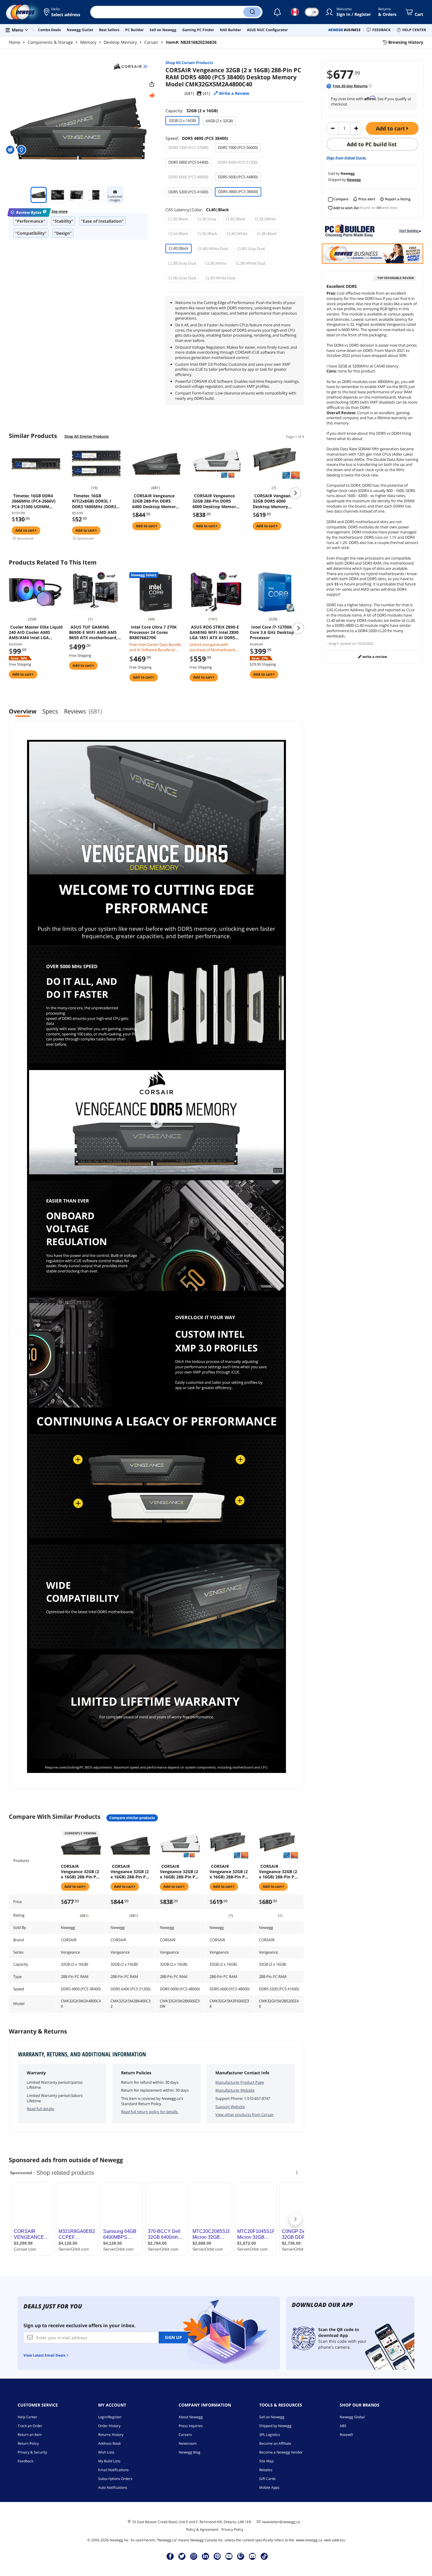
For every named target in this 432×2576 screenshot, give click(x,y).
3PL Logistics (270, 2435)
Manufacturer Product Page (240, 2082)
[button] (62, 12)
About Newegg (191, 2417)
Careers (185, 2435)
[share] (152, 84)
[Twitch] (241, 2556)
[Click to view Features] (22, 150)
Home (15, 42)
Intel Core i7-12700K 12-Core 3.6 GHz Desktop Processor (274, 632)
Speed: (197, 138)
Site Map (266, 2461)
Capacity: (192, 111)
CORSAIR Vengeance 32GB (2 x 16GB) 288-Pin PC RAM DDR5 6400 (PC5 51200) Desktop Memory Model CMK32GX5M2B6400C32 (130, 1872)
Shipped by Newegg (275, 2426)
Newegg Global (352, 2417)
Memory (88, 42)
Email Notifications (113, 2470)
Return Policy (28, 2443)
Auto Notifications (113, 2487)
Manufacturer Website (235, 2090)
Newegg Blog (190, 2452)
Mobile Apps (269, 2487)
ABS (343, 2426)
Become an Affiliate (275, 2443)
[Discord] (253, 2556)
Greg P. (334, 643)
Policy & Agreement (202, 2529)
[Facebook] (170, 2556)
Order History (109, 2426)
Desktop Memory (120, 42)
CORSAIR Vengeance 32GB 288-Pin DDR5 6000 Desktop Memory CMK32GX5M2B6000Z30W (216, 501)
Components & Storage (50, 42)
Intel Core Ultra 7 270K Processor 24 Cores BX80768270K (153, 632)
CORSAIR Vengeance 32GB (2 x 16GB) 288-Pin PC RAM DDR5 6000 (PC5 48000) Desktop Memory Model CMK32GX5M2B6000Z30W (180, 1872)
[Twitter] (182, 2556)
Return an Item (30, 2435)
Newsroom (188, 2443)
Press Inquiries (191, 2426)
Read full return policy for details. (150, 2112)
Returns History (111, 2435)
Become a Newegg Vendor (281, 2452)
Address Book (109, 2443)
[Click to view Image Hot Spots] (11, 150)
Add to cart (391, 128)
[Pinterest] (217, 2556)
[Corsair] (130, 66)
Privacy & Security (32, 2452)
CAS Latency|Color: (197, 210)
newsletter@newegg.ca (281, 2522)
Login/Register (110, 2417)
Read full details (40, 2109)
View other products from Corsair (245, 2115)
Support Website (230, 2107)
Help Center (27, 2417)
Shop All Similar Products (87, 436)
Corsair (151, 42)
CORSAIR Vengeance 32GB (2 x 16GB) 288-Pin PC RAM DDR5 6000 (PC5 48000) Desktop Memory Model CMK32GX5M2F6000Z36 (229, 1872)
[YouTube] (229, 2556)
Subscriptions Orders (115, 2479)
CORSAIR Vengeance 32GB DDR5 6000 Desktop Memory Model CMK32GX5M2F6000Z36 (276, 501)
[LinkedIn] (205, 2556)
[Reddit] (152, 95)
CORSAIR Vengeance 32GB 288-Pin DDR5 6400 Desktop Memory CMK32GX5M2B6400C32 (156, 501)
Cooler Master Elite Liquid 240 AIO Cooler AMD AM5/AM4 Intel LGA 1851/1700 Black (36, 632)
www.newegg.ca (309, 2540)
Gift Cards (267, 2479)
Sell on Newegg (272, 2417)
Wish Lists (106, 2452)
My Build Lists (109, 2461)
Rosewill (346, 2435)
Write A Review (374, 657)
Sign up (173, 2337)
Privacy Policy (232, 2529)
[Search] (252, 12)
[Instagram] (194, 2556)
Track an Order (30, 2426)
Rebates (266, 2470)
